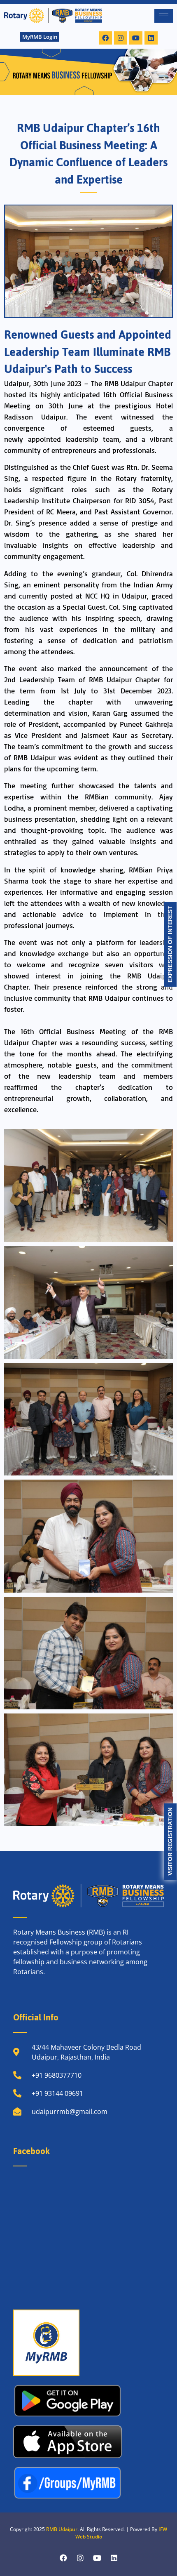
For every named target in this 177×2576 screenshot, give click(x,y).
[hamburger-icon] (164, 16)
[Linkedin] (151, 38)
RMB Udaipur (62, 2529)
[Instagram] (121, 38)
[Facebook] (105, 38)
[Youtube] (136, 38)
